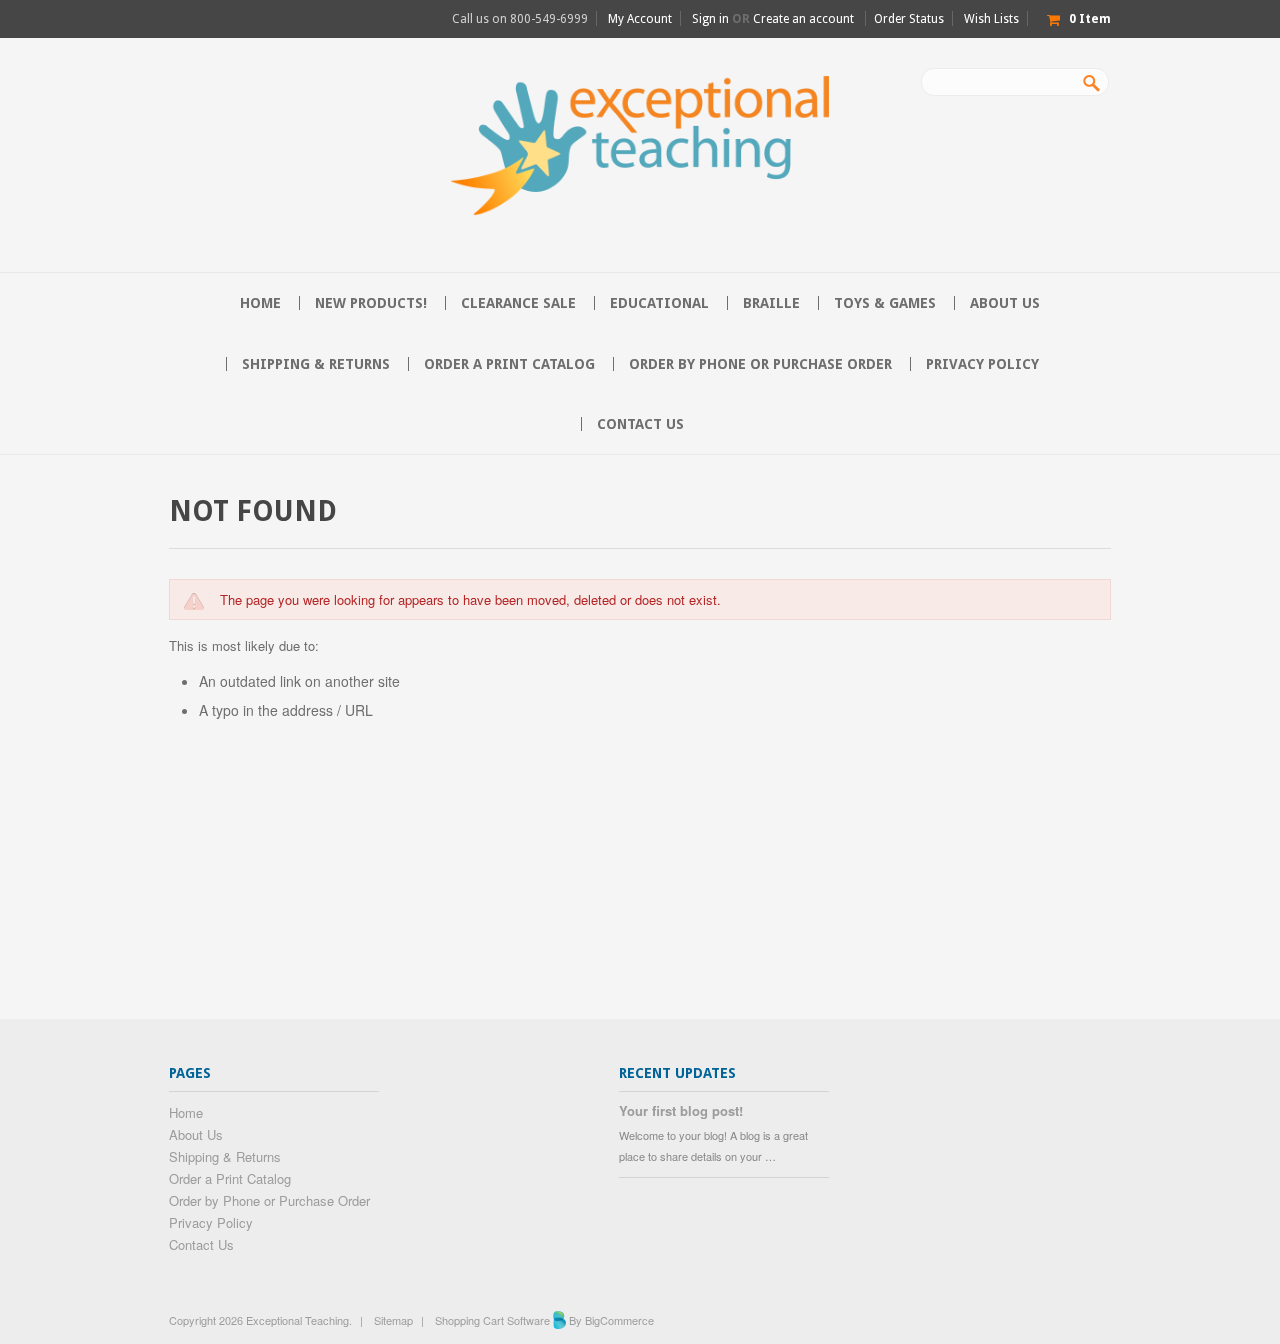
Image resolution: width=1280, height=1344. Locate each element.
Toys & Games (885, 303)
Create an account (803, 19)
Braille (771, 303)
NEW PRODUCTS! (371, 303)
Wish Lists (991, 19)
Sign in (710, 19)
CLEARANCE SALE (518, 303)
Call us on (520, 19)
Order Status (909, 19)
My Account (640, 19)
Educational (659, 303)
